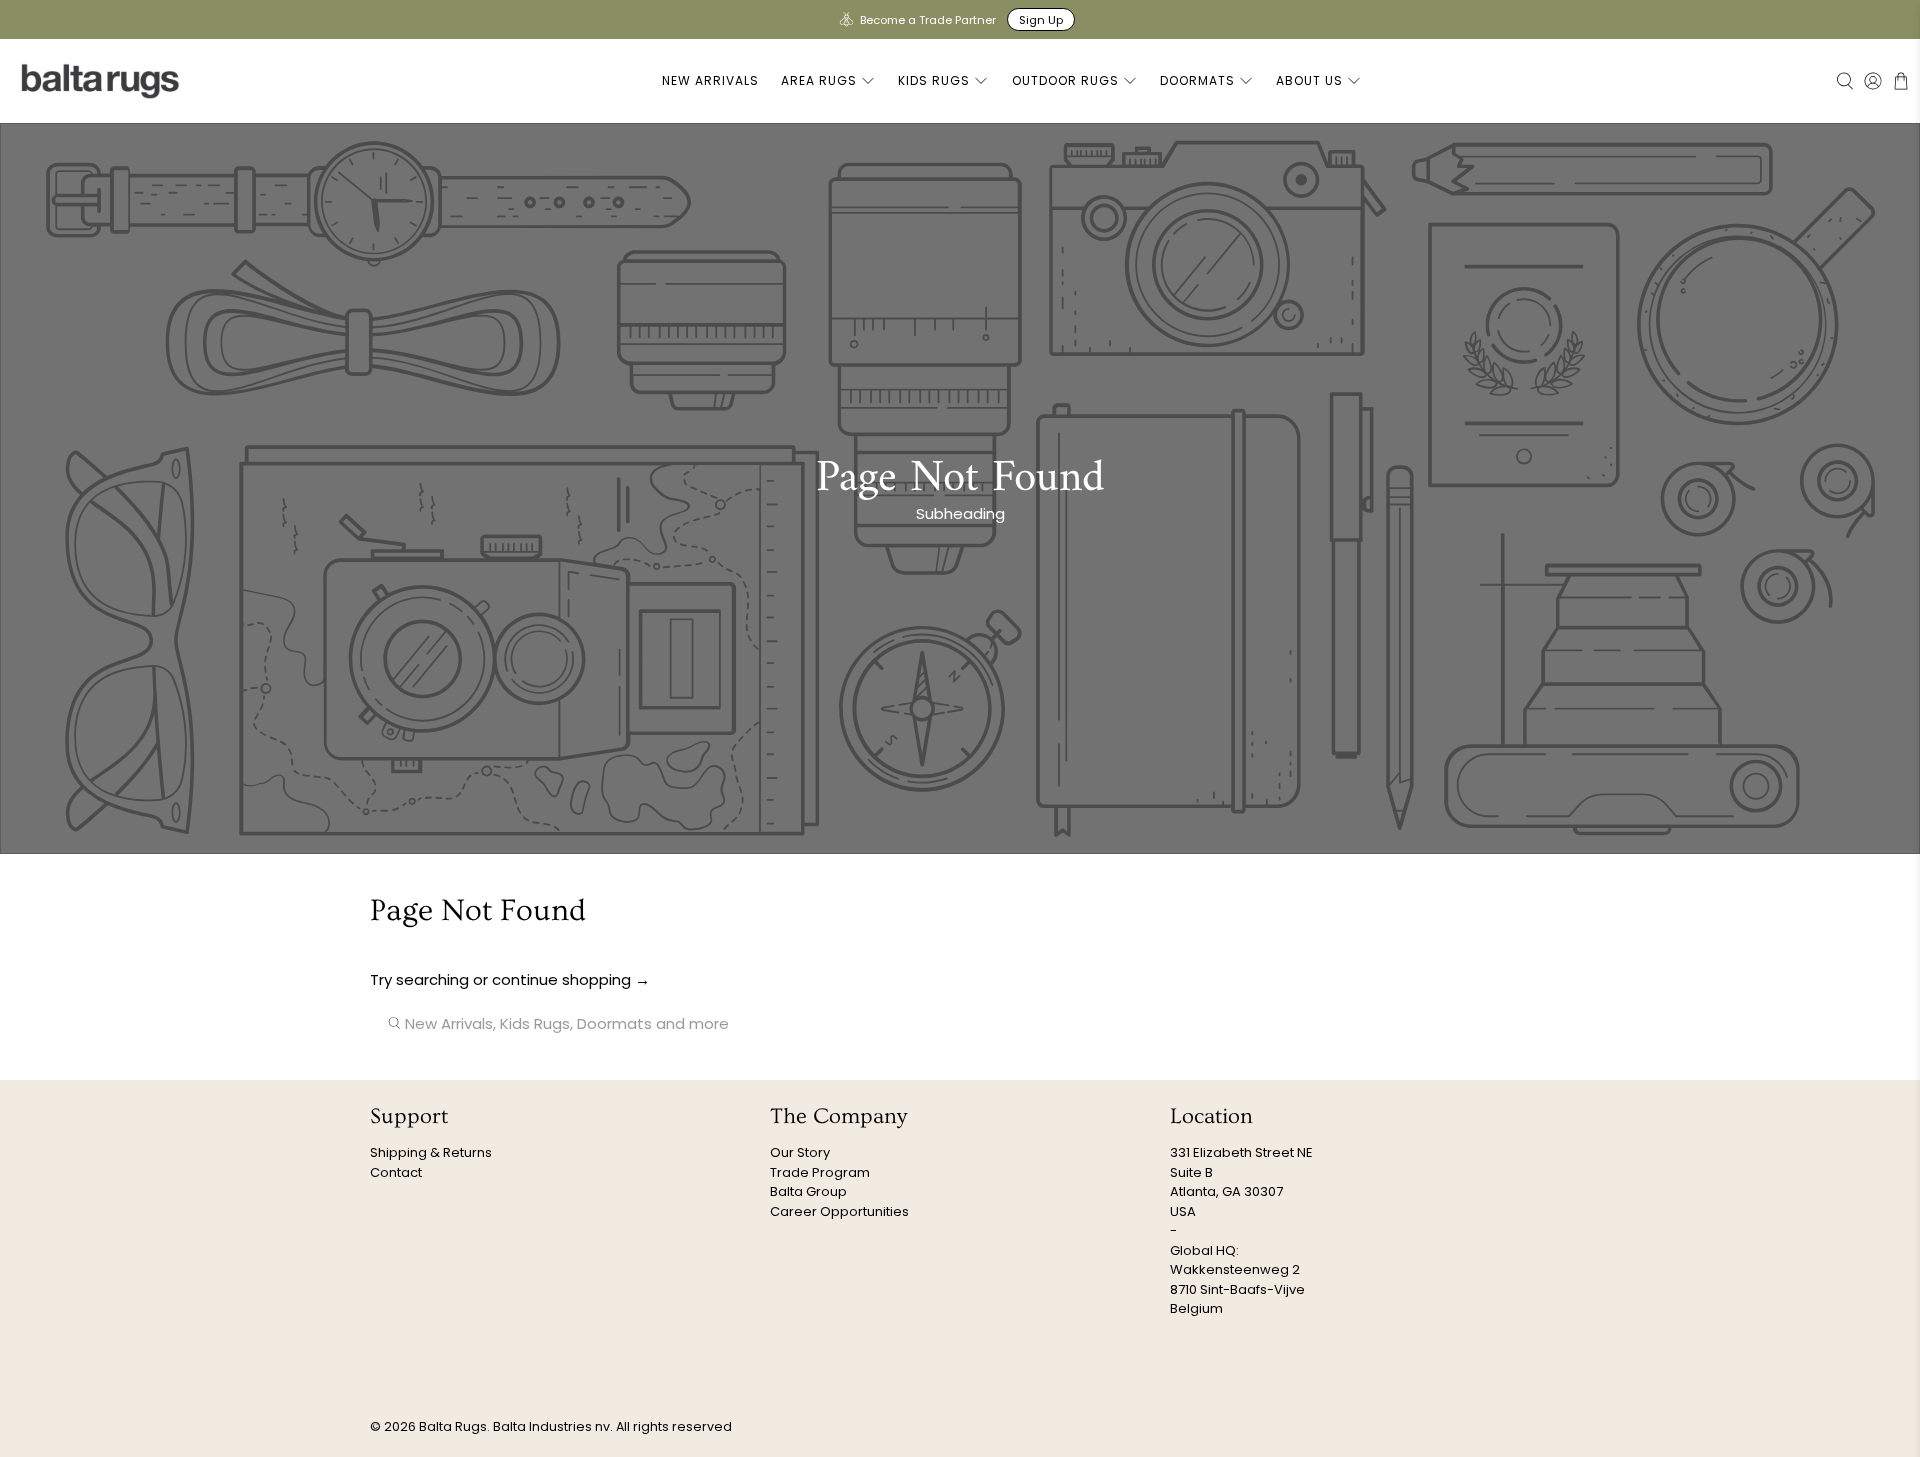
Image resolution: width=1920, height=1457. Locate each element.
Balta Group (808, 1191)
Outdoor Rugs (1065, 80)
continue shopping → (571, 979)
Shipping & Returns (431, 1152)
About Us (1309, 80)
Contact (396, 1172)
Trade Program (820, 1172)
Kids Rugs (934, 80)
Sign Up (1041, 20)
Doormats (1197, 80)
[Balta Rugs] (101, 81)
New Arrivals (710, 80)
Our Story (800, 1152)
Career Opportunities (839, 1211)
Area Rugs (819, 80)
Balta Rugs (453, 1426)
